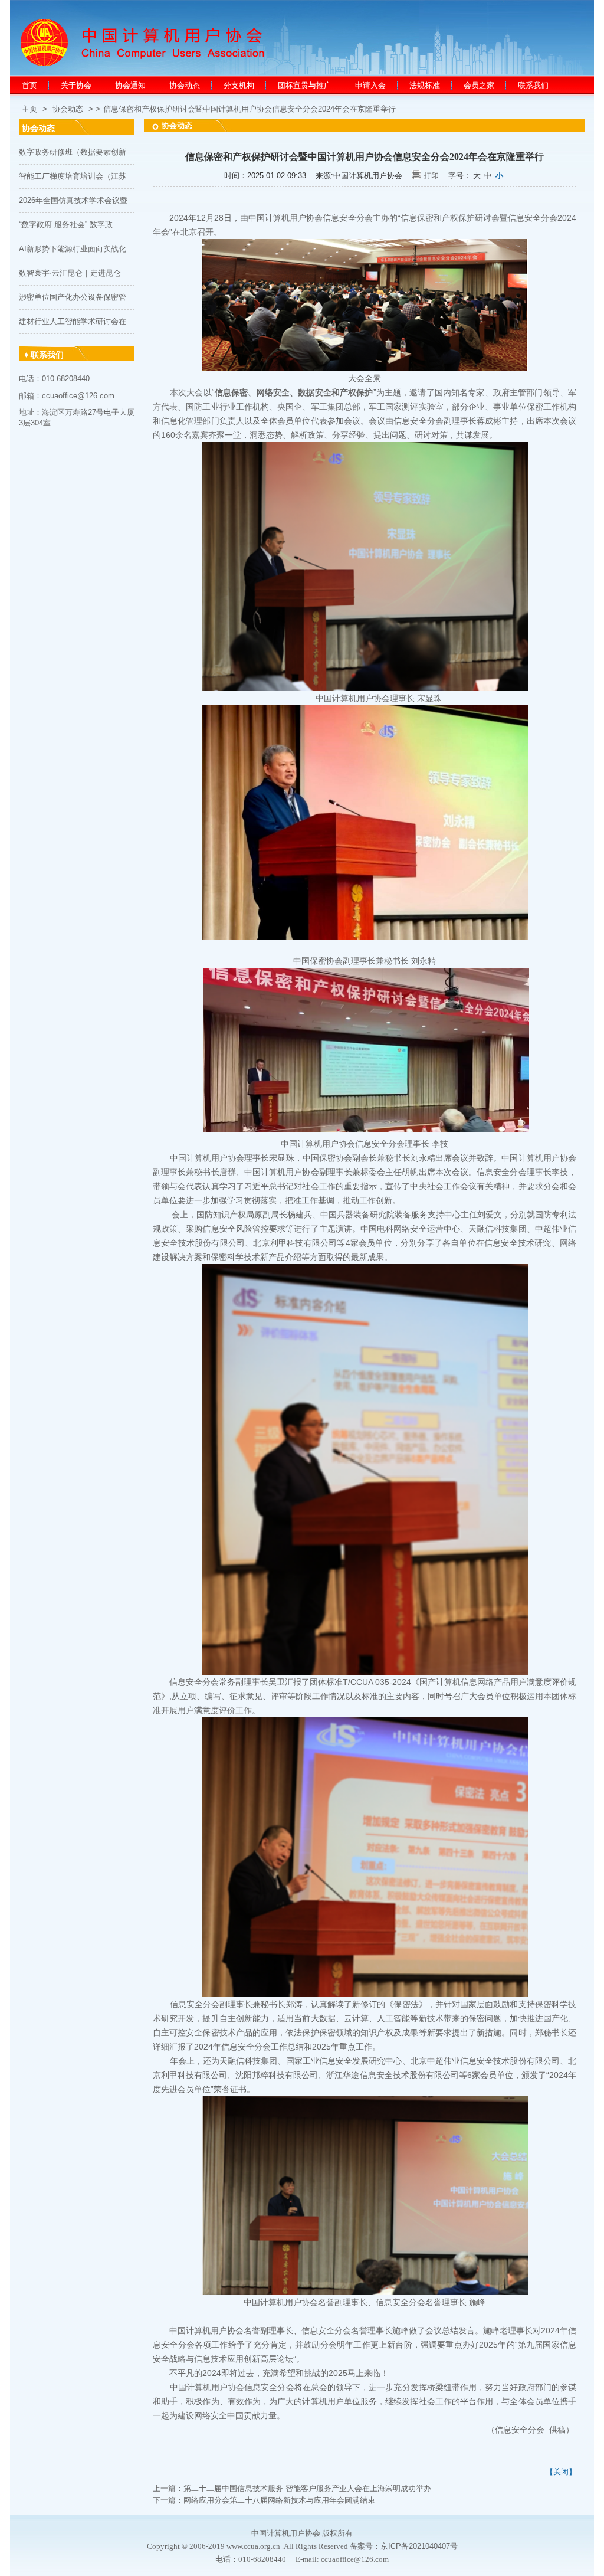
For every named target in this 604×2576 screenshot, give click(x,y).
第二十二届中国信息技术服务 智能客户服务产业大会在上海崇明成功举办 (307, 2488)
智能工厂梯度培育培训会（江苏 (73, 176)
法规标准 (425, 85)
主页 (29, 109)
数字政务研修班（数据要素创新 (73, 152)
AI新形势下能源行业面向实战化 (73, 249)
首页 (29, 85)
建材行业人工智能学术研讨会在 (73, 321)
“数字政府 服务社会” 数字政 (66, 225)
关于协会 (76, 85)
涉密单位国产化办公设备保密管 (73, 297)
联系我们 (533, 85)
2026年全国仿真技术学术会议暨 (73, 200)
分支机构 (239, 85)
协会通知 (130, 85)
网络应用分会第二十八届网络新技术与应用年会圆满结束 (279, 2500)
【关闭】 (561, 2472)
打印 (431, 176)
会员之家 (479, 85)
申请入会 (370, 85)
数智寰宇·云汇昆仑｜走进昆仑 (70, 273)
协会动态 (185, 85)
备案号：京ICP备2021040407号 (404, 2546)
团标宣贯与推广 (305, 85)
